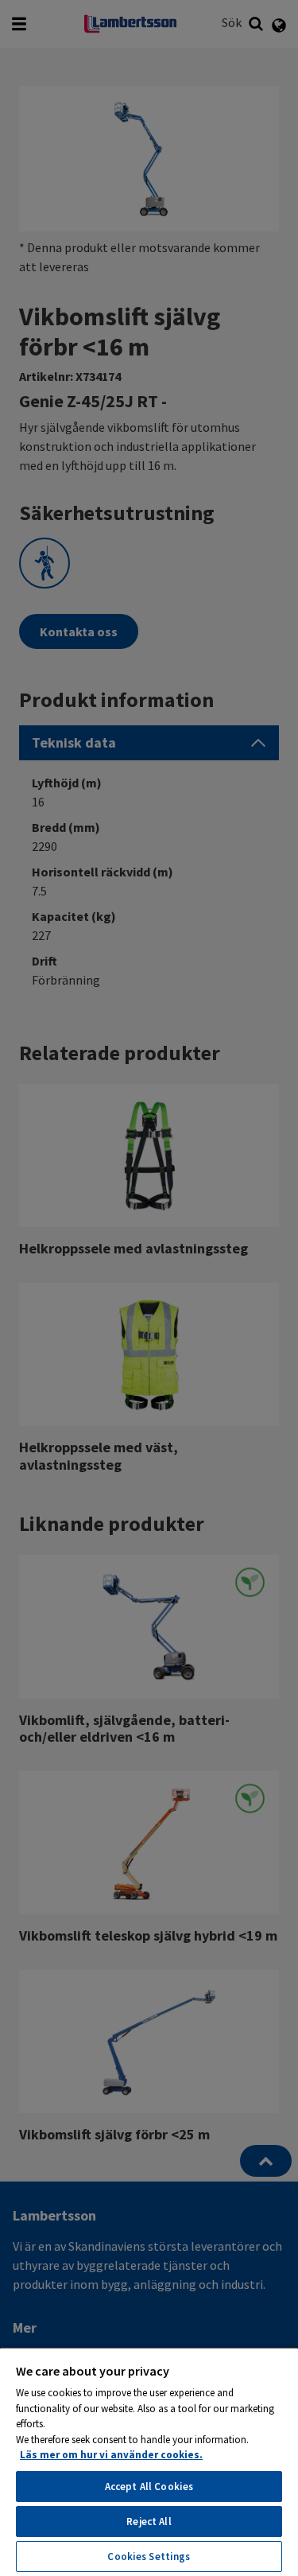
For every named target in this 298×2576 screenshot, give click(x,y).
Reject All (149, 2522)
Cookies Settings (149, 2557)
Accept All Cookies (149, 2487)
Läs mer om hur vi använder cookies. (111, 2455)
